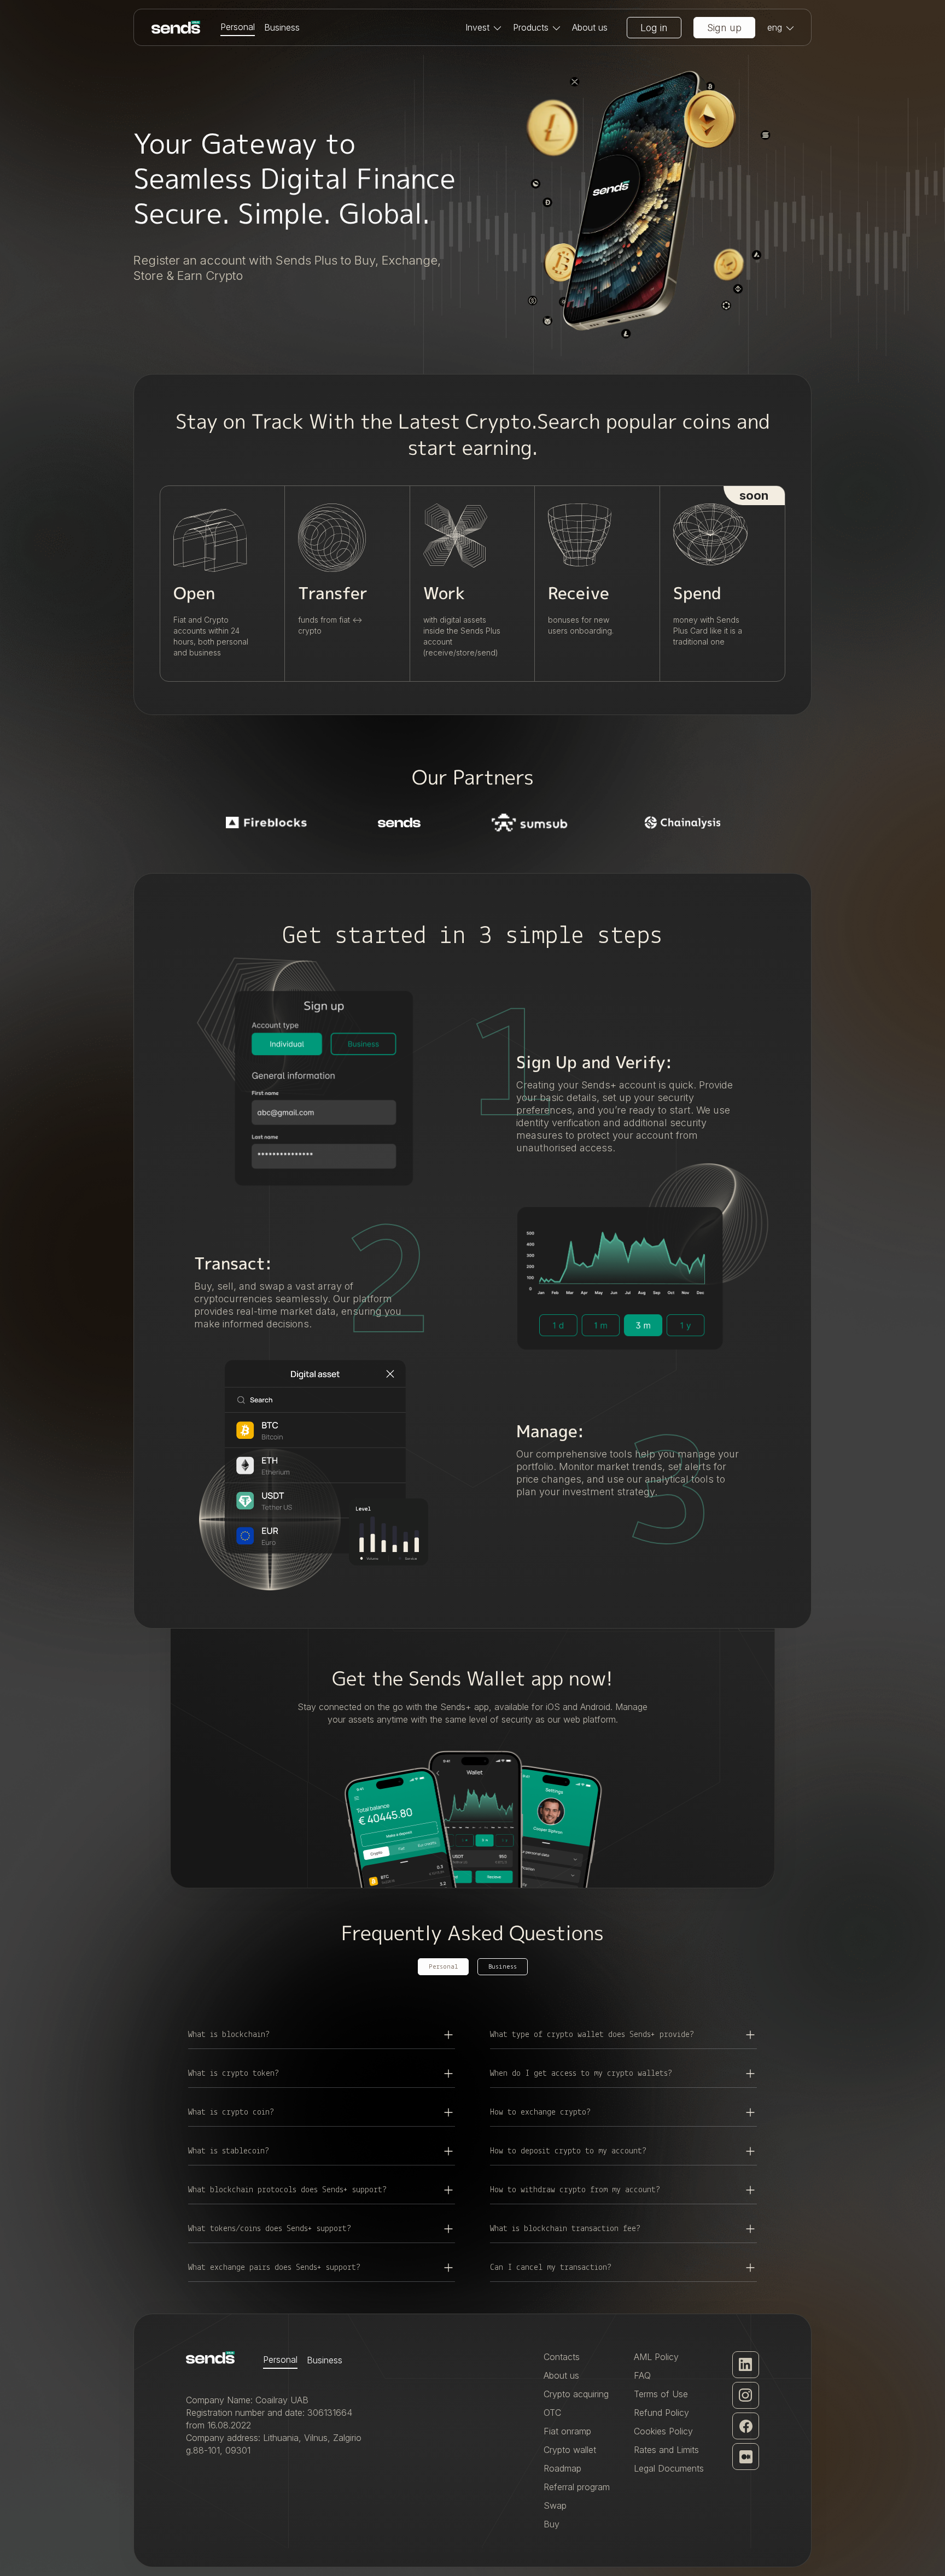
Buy (552, 2524)
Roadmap (562, 2468)
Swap (555, 2505)
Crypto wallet (570, 2450)
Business (282, 27)
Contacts (562, 2357)
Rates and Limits (666, 2450)
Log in (654, 28)
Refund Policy (661, 2413)
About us (590, 27)
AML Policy (656, 2357)
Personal (238, 27)
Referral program (577, 2487)
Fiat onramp (567, 2431)
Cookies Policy (663, 2431)
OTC (552, 2413)
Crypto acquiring (576, 2394)
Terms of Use (661, 2394)
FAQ (642, 2375)
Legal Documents (669, 2468)
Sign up (724, 28)
